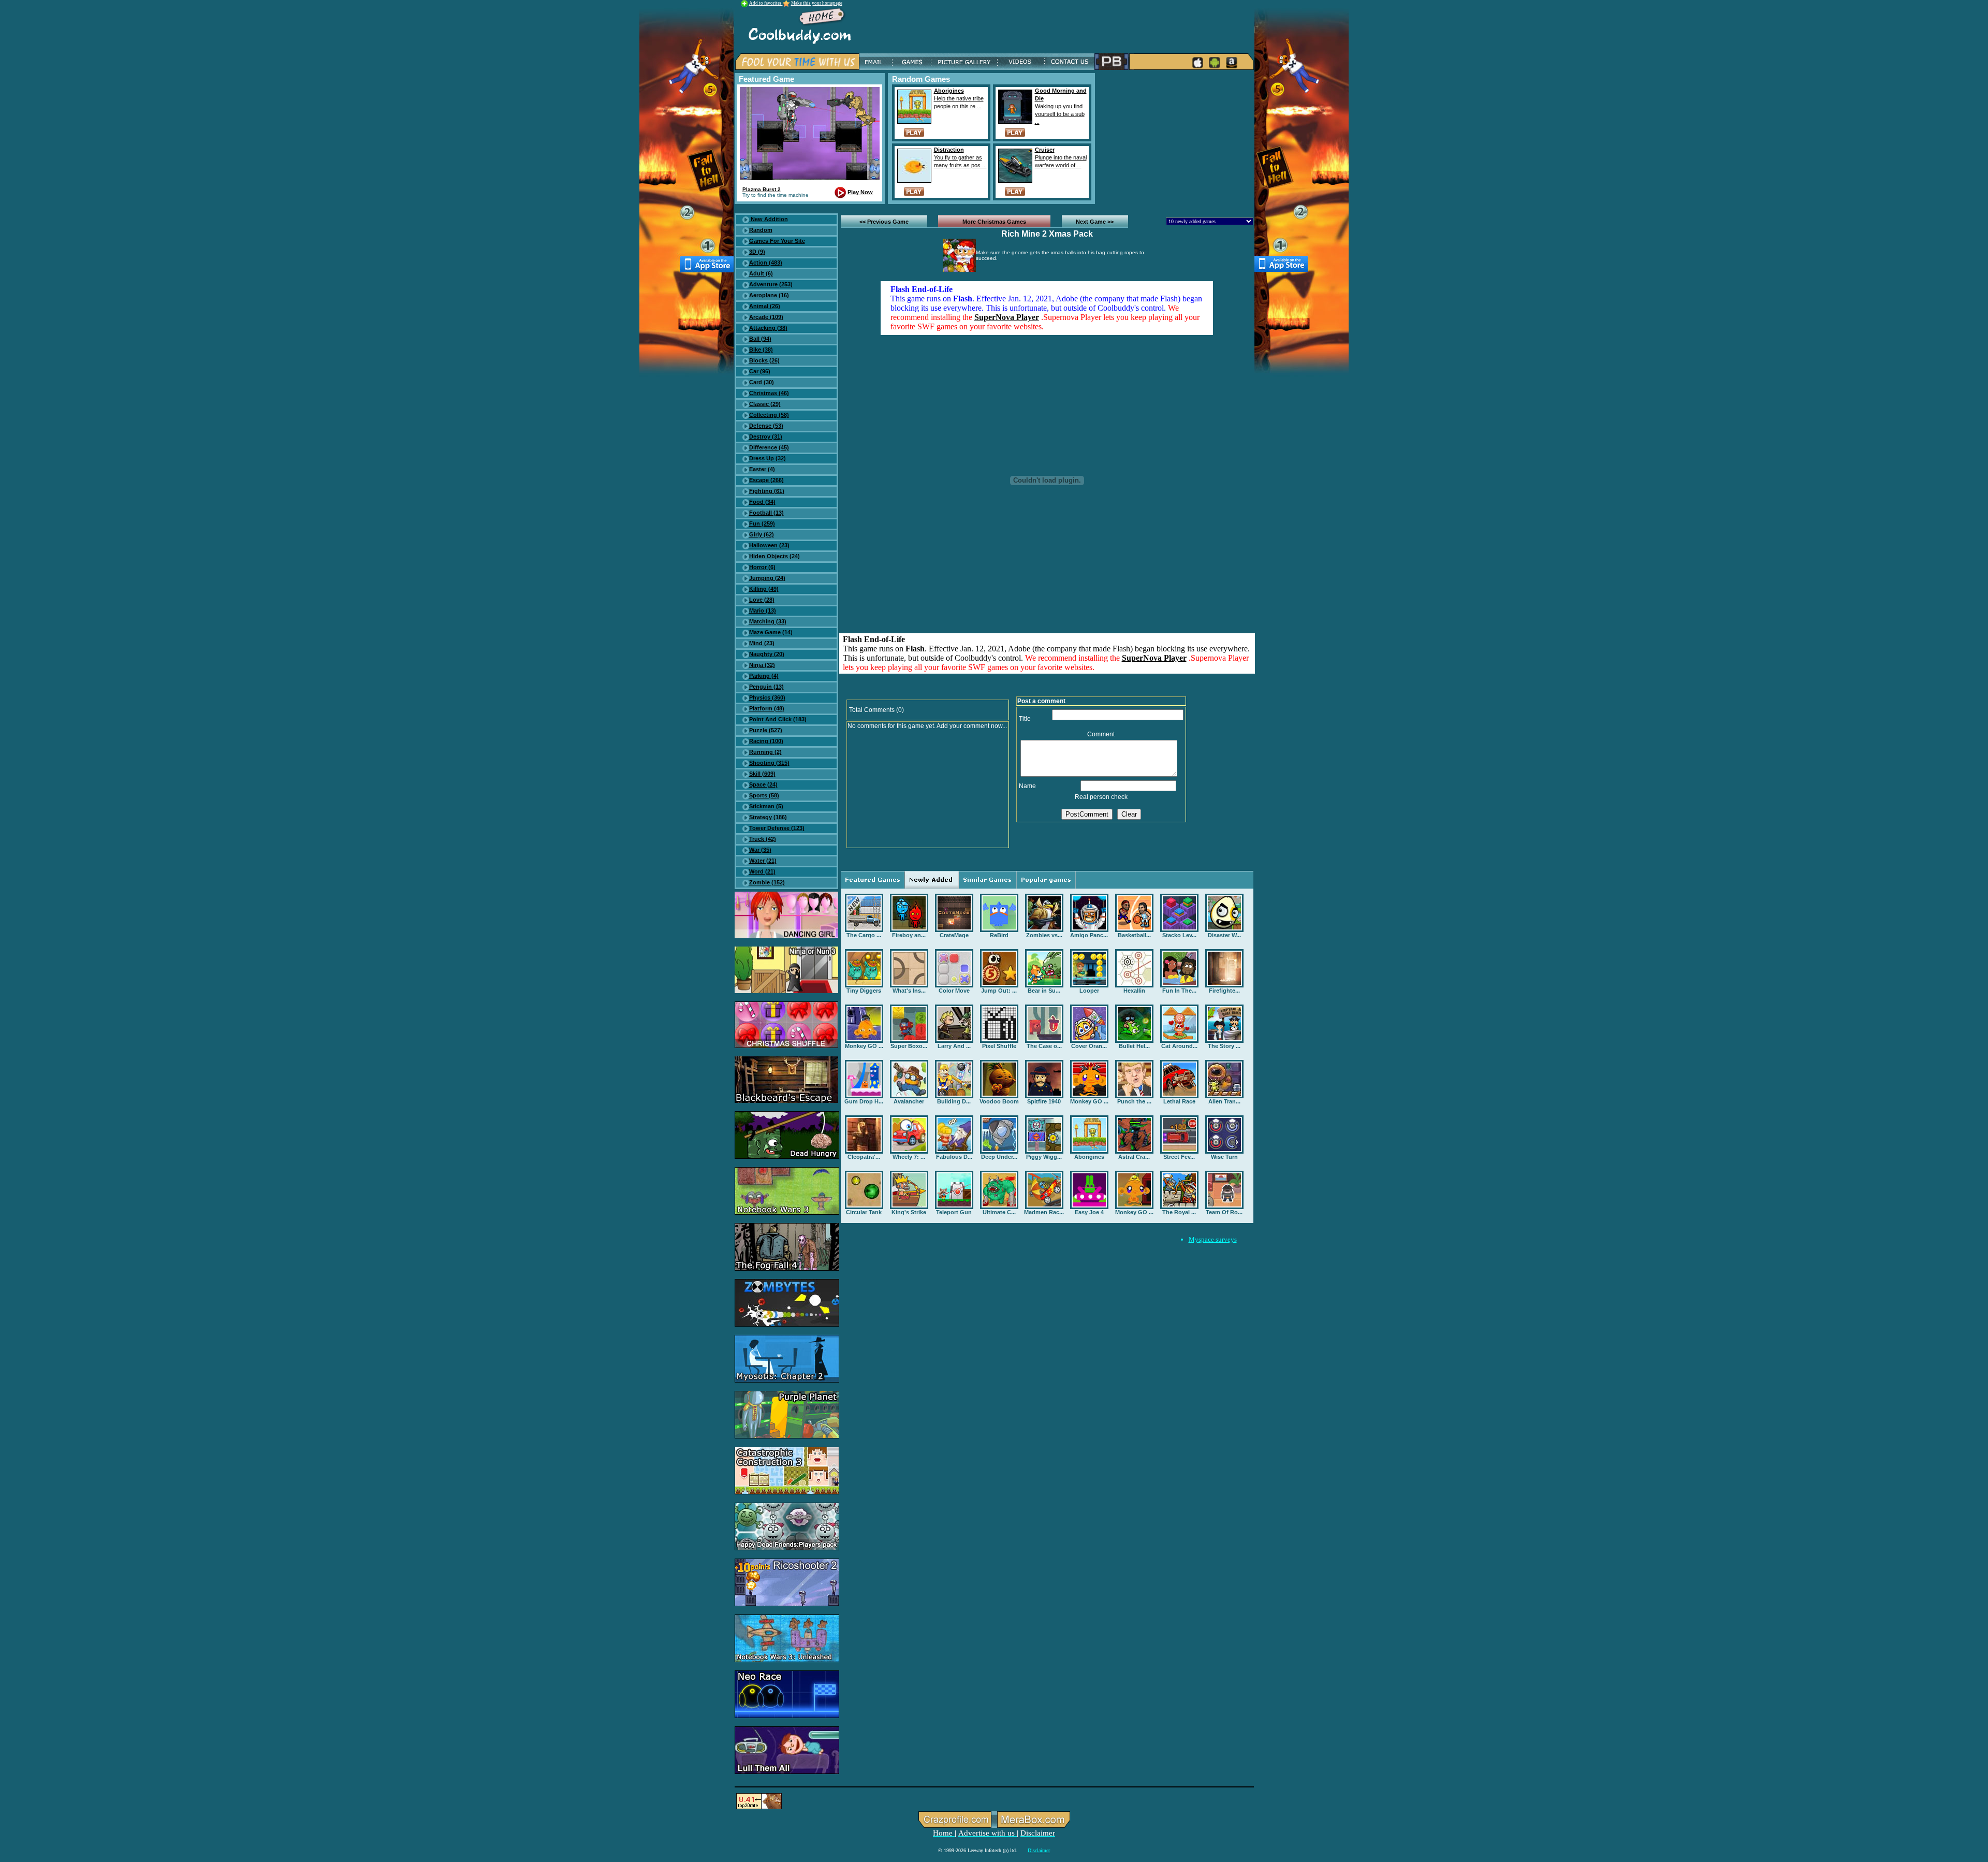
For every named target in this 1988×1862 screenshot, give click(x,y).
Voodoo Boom (999, 1101)
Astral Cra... (1134, 1157)
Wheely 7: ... (909, 1157)
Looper (1089, 991)
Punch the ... (1134, 1101)
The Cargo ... (864, 935)
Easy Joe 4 (1089, 1212)
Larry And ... (954, 1046)
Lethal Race (1179, 1101)
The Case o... (1044, 1046)
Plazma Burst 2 (762, 189)
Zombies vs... (1044, 935)
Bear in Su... (1044, 991)
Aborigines (1089, 1157)
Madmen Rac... (1044, 1212)
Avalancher (909, 1101)
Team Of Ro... (1224, 1212)
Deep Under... (999, 1157)
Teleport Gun (954, 1212)
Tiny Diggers (864, 991)
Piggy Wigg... (1044, 1157)
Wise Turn (1224, 1157)
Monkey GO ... (864, 1046)
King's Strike (909, 1212)
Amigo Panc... (1089, 935)
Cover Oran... (1089, 1046)
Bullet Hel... (1134, 1046)
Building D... (954, 1101)
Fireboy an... (909, 935)
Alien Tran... (1224, 1101)
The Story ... (1224, 1046)
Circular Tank (864, 1212)
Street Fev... (1179, 1157)
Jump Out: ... (999, 991)
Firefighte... (1224, 991)
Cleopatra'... (864, 1157)
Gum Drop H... (864, 1101)
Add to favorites (766, 3)
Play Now (860, 192)
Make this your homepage (817, 3)
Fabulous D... (954, 1157)
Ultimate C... (999, 1212)
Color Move (954, 991)
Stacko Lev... (1179, 935)
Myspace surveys (1213, 1239)
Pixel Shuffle (999, 1046)
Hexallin (1134, 991)
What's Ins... (909, 991)
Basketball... (1134, 935)
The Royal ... (1179, 1212)
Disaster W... (1224, 935)
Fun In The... (1179, 991)
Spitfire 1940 (1044, 1101)
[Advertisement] (1176, 138)
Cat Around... (1179, 1046)
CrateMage (954, 935)
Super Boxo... (909, 1046)
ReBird (999, 935)
